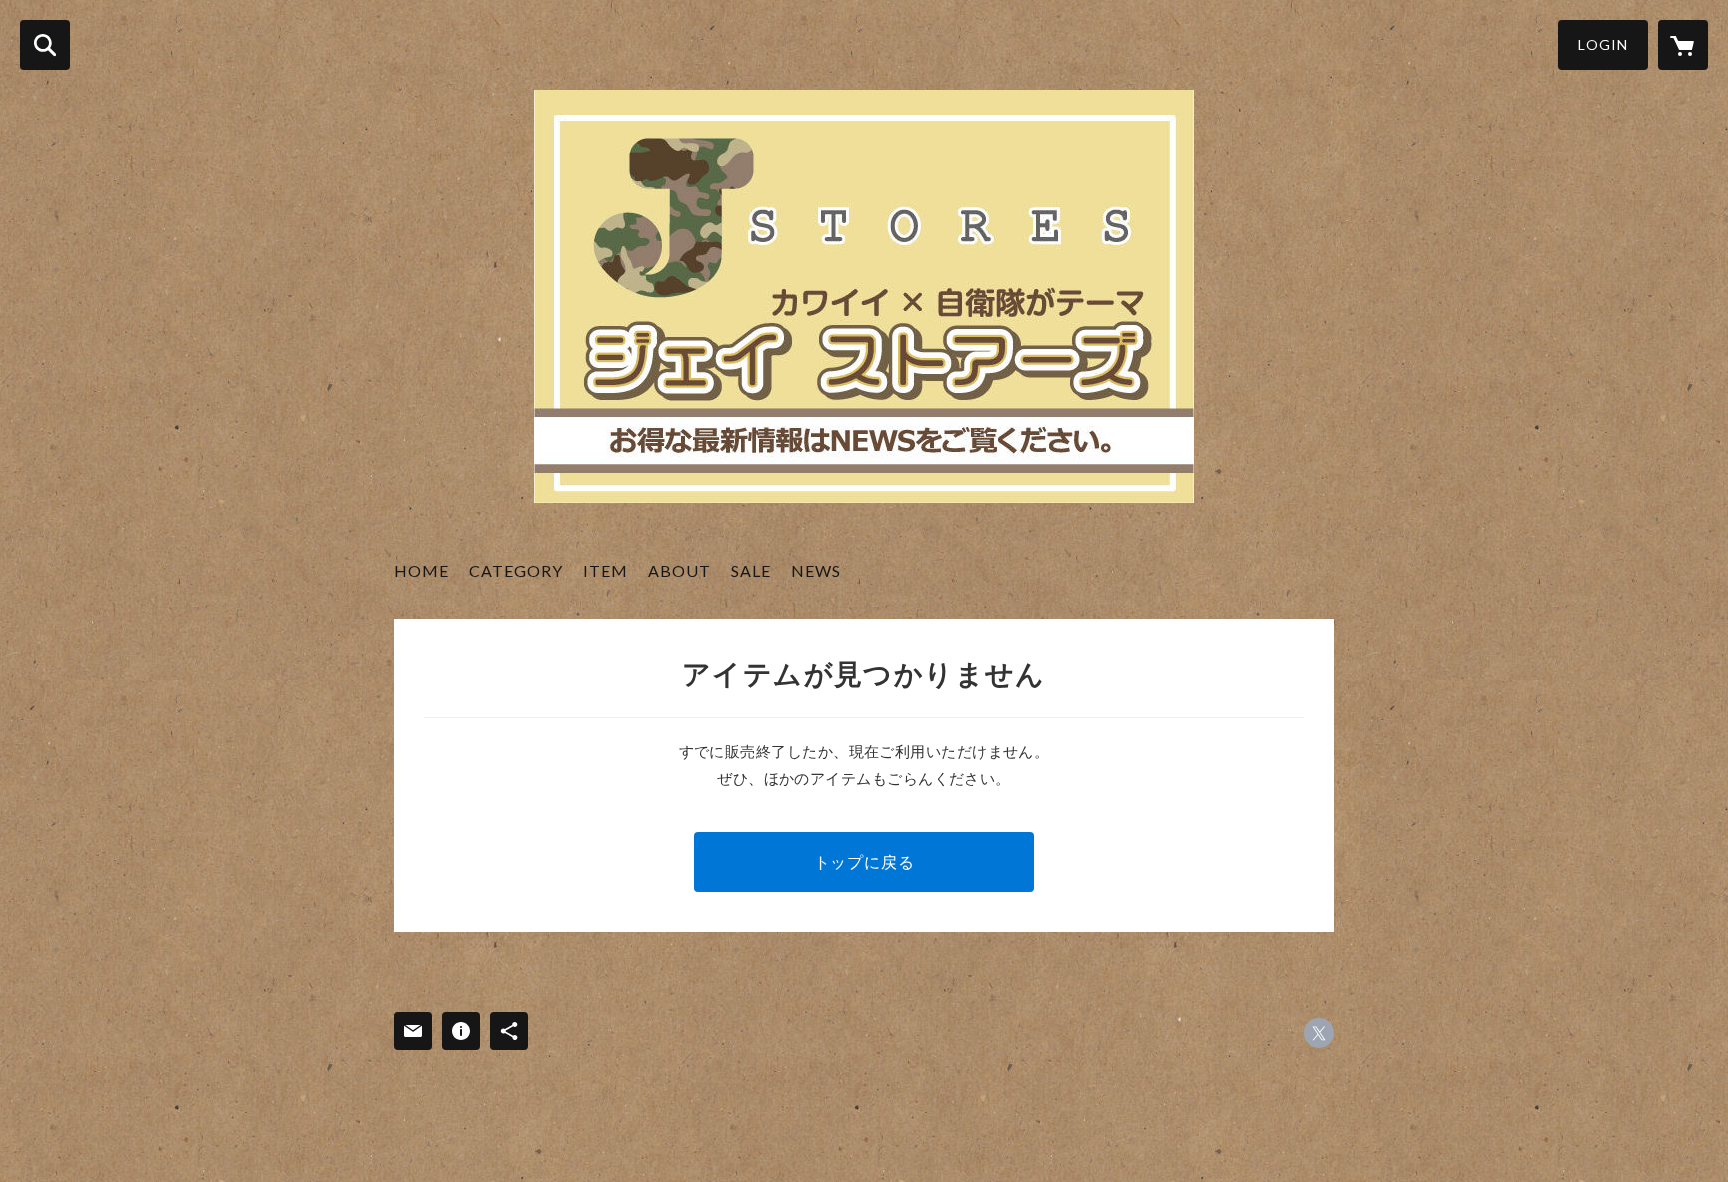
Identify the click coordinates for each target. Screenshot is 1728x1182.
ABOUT (679, 570)
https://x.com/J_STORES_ (1319, 1033)
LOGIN (1603, 44)
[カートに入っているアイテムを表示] (1683, 45)
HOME (421, 570)
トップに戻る (864, 861)
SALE (751, 570)
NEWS (816, 570)
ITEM (605, 570)
